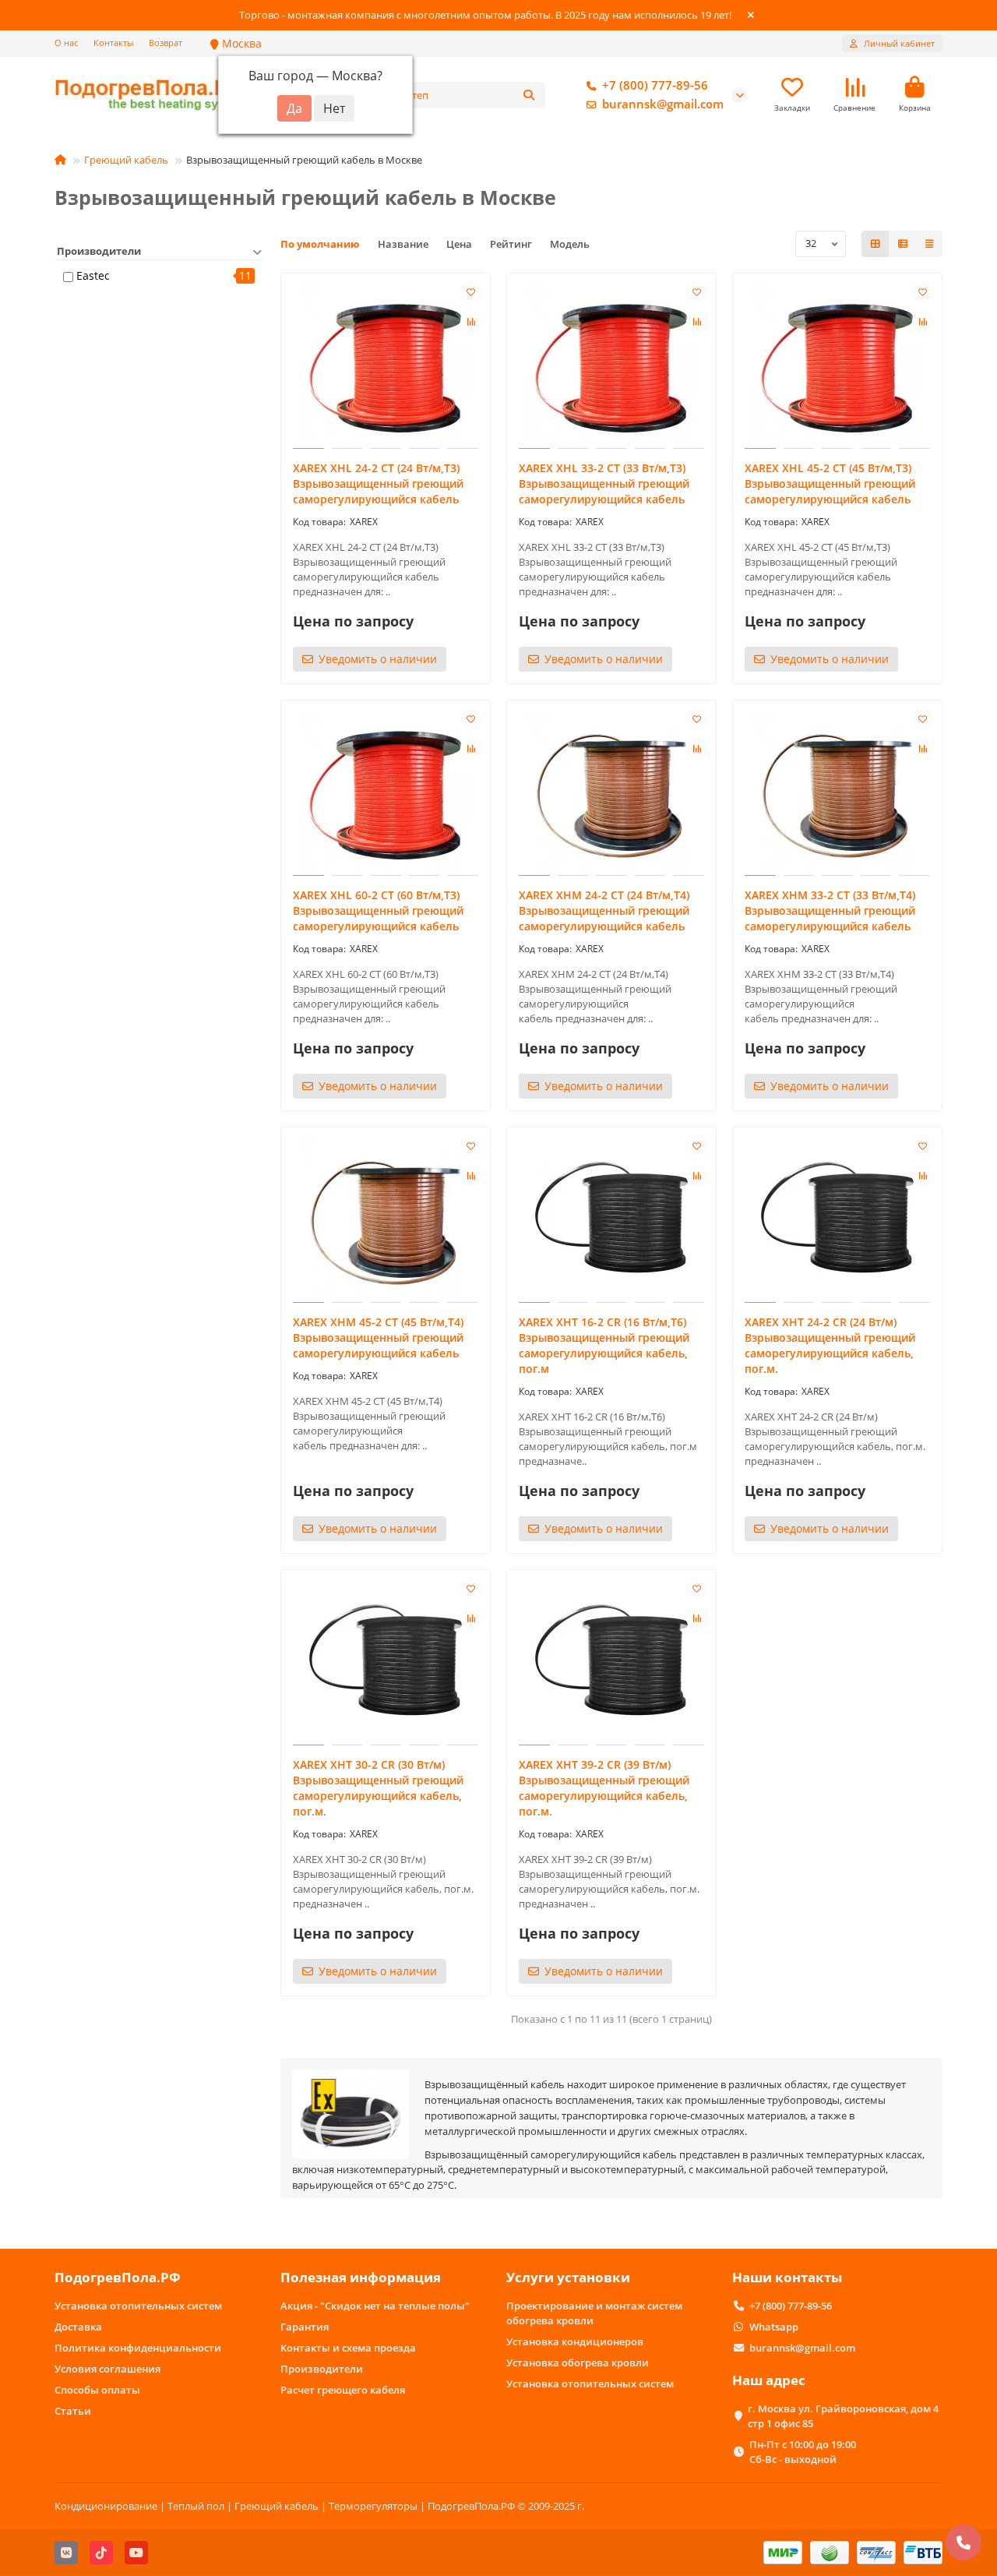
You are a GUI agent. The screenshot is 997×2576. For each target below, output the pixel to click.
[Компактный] (929, 244)
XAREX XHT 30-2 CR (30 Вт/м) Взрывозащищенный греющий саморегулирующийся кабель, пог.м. (378, 1788)
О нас (66, 42)
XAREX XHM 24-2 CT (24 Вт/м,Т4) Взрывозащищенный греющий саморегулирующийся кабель (604, 910)
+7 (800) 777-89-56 (655, 85)
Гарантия (305, 2327)
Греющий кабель (126, 160)
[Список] (903, 244)
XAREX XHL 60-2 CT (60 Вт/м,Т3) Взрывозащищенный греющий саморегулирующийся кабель (378, 910)
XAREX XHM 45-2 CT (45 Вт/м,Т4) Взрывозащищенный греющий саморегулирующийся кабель (378, 1337)
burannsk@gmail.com (663, 104)
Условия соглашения (107, 2369)
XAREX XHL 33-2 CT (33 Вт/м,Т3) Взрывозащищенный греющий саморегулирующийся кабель (604, 483)
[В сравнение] (471, 322)
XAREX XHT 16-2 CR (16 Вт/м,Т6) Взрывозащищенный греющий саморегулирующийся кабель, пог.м (604, 1345)
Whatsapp (774, 2327)
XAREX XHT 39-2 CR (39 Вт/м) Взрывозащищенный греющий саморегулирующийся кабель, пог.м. (604, 1788)
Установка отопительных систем (138, 2306)
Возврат (166, 42)
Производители (322, 2369)
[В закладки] (471, 292)
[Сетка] (875, 244)
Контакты (113, 42)
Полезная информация (361, 2277)
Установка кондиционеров (575, 2341)
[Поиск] (529, 95)
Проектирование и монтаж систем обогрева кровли (594, 2313)
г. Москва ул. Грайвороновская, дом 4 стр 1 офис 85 (843, 2416)
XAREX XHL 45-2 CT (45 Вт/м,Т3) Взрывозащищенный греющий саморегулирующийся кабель (830, 483)
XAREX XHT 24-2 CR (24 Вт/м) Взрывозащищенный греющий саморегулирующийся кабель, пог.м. (830, 1345)
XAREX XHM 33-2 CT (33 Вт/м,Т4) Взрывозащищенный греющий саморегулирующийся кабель (830, 910)
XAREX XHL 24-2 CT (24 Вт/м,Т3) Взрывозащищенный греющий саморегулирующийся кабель (378, 483)
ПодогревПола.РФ (118, 2277)
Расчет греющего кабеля (343, 2390)
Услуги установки (568, 2277)
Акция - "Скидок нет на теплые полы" (375, 2306)
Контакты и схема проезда (348, 2348)
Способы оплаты (97, 2390)
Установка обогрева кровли (578, 2363)
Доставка (78, 2327)
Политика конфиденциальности (138, 2348)
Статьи (73, 2411)
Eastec (93, 275)
